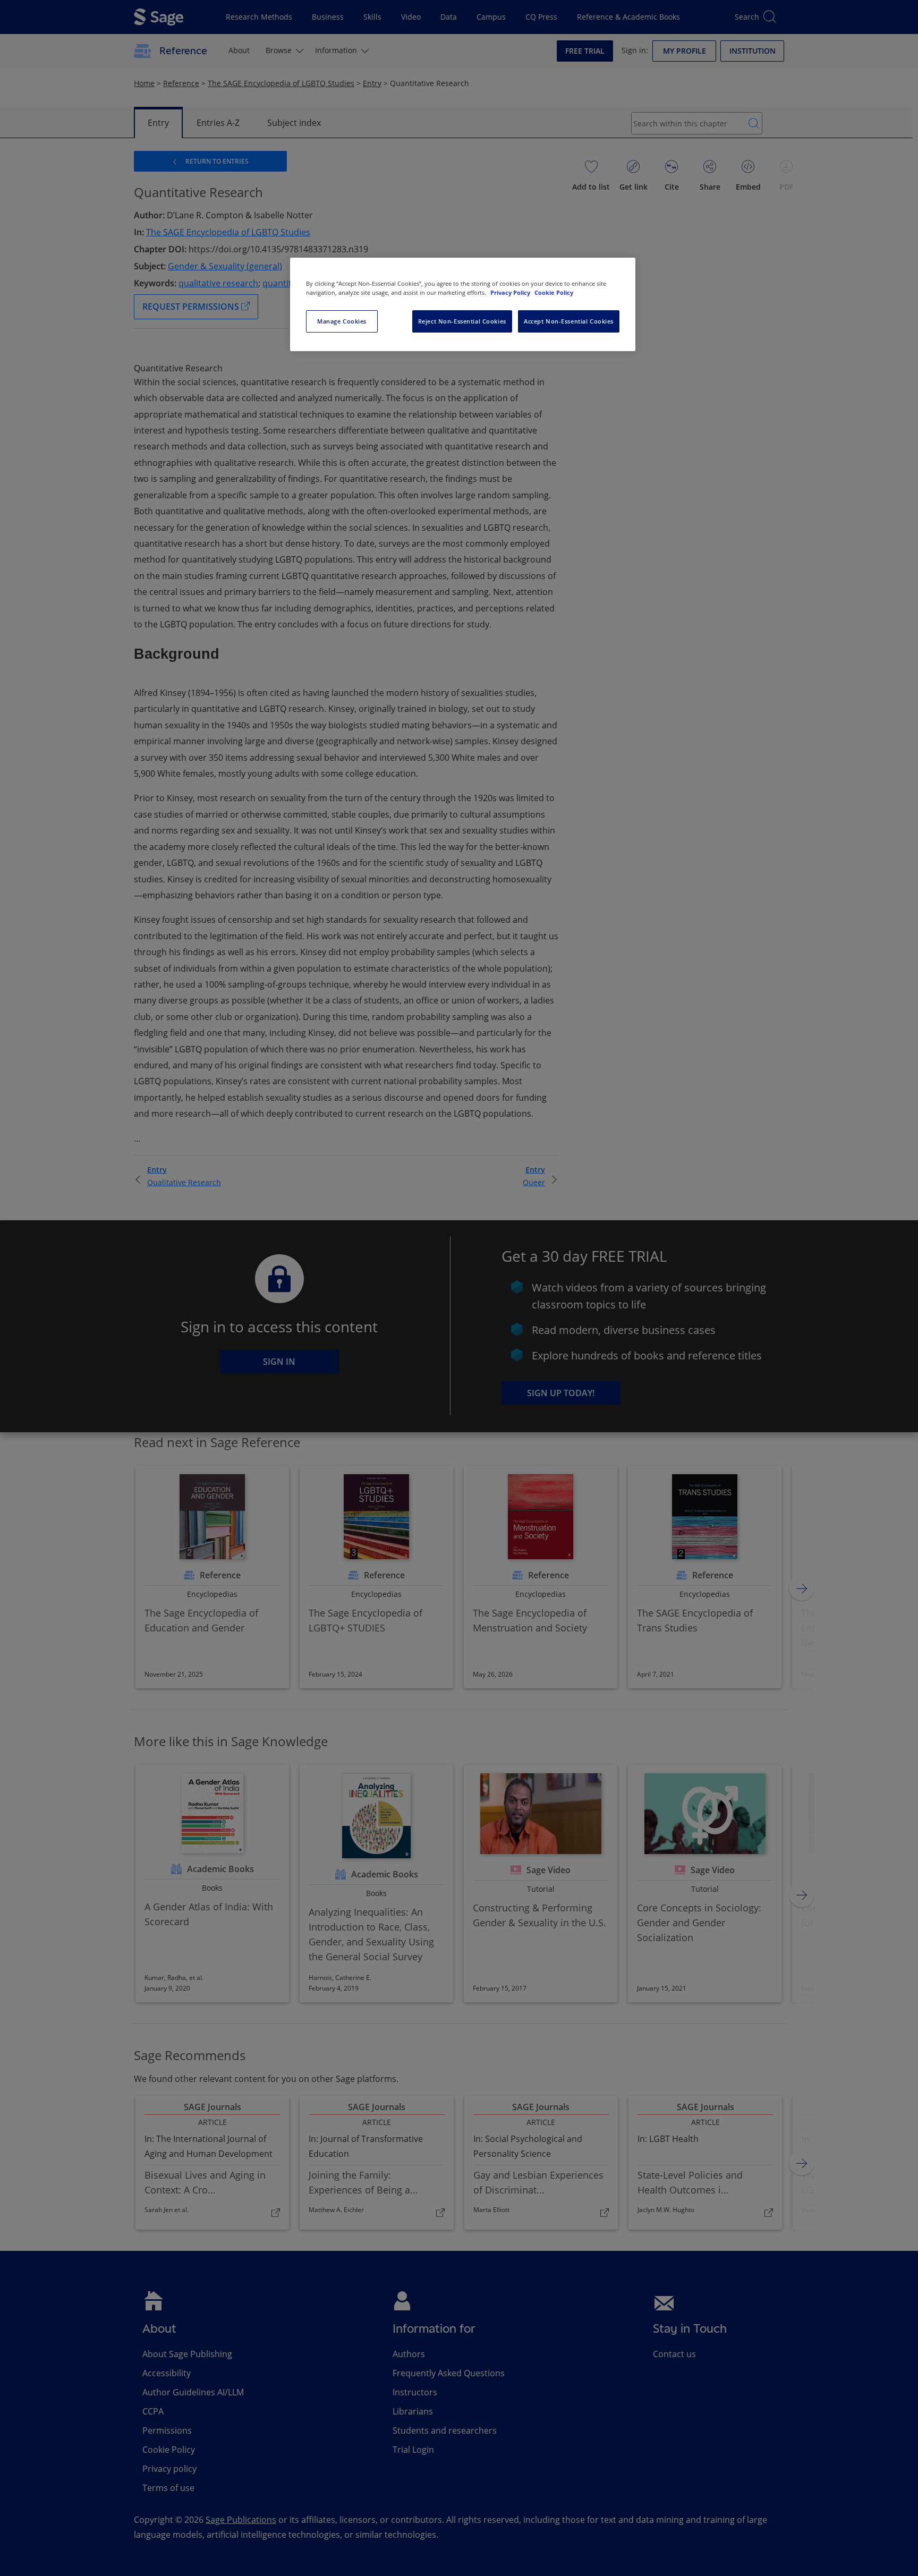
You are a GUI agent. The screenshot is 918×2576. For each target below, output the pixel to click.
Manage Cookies (342, 321)
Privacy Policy (511, 292)
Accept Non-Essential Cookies (569, 321)
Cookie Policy (554, 292)
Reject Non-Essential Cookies (462, 321)
